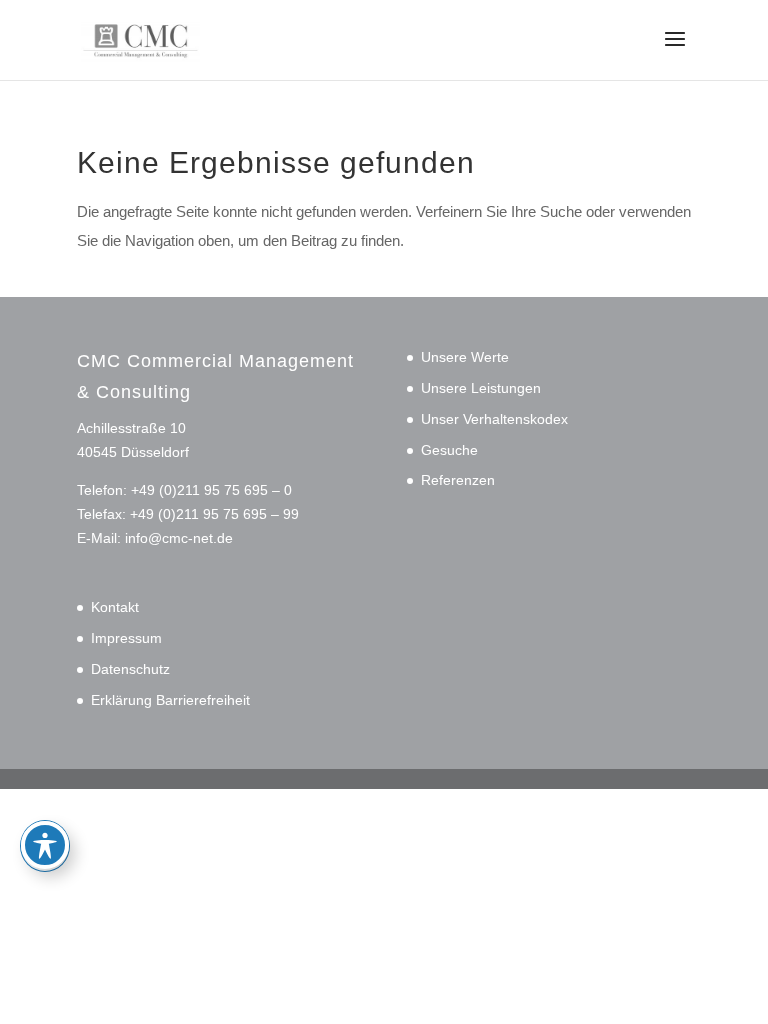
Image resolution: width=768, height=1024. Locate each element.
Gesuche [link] (449, 450)
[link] (140, 38)
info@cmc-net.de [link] (179, 538)
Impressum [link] (126, 638)
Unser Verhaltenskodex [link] (494, 419)
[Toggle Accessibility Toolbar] (45, 845)
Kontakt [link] (115, 607)
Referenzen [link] (458, 480)
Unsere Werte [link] (465, 357)
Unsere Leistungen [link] (481, 388)
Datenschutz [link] (130, 669)
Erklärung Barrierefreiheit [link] (170, 700)
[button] (675, 52)
